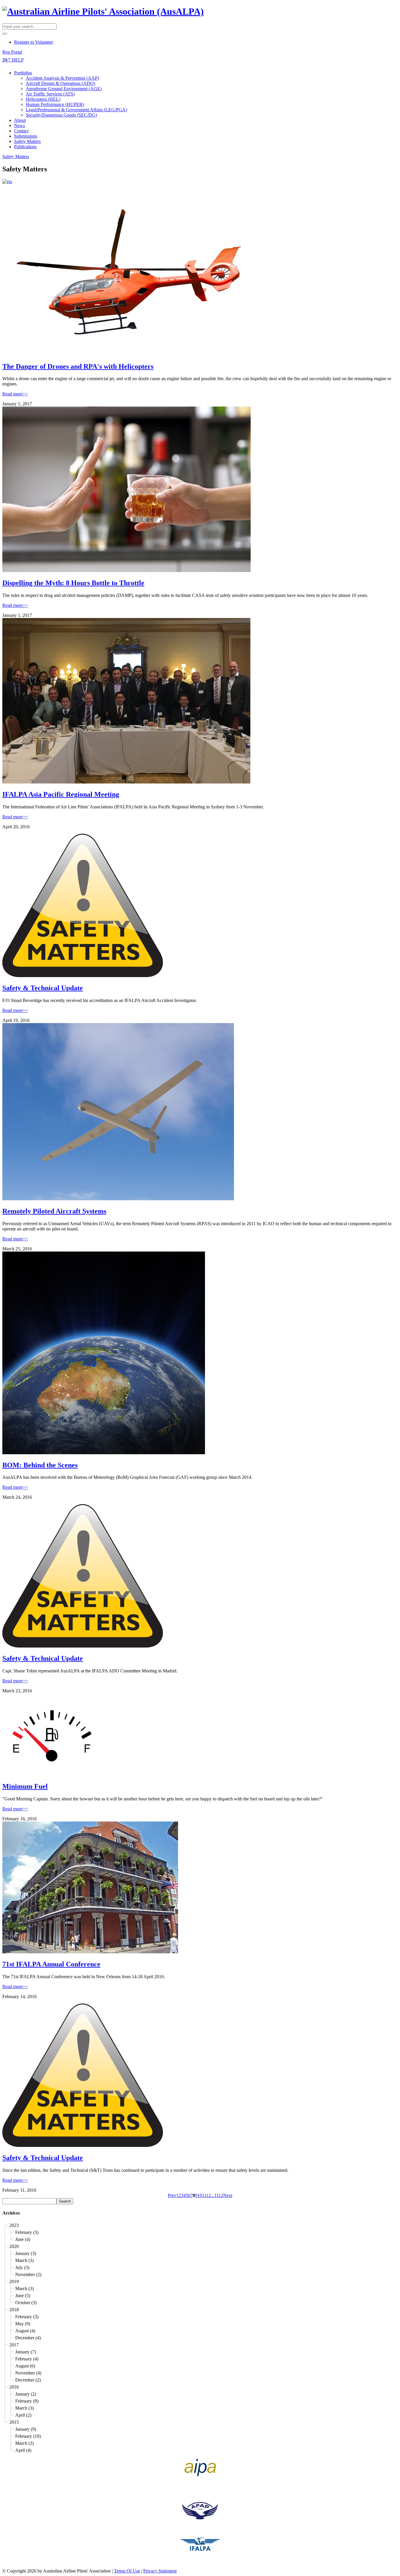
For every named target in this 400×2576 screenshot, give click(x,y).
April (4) (23, 2450)
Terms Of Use (127, 2571)
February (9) (27, 2401)
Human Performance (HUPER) (55, 104)
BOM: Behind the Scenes (40, 1465)
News (19, 126)
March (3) (24, 2260)
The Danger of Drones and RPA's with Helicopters (78, 366)
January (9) (26, 2429)
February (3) (27, 2232)
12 (208, 2195)
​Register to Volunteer (34, 42)
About (20, 120)
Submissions (26, 136)
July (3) (22, 2267)
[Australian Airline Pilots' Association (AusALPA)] (103, 11)
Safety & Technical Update (43, 988)
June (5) (23, 2296)
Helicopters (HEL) (43, 99)
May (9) (23, 2324)
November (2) (28, 2274)
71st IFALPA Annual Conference (51, 1964)
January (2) (26, 2394)
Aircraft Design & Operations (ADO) (60, 83)
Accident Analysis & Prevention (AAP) (62, 78)
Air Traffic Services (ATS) (50, 94)
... (213, 2195)
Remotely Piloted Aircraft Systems (54, 1211)
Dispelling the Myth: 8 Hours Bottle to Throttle (73, 583)
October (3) (26, 2303)
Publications (25, 147)
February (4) (27, 2359)
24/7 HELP (13, 60)
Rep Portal (12, 52)
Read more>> (15, 394)
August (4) (25, 2331)
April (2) (23, 2415)
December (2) (28, 2380)
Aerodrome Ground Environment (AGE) (64, 89)
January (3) (26, 2253)
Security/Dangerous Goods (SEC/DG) (61, 115)
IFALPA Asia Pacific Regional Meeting (61, 794)
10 (200, 2195)
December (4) (28, 2338)
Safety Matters (27, 141)
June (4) (23, 2239)
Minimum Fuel (25, 1786)
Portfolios (23, 73)
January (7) (26, 2352)
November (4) (28, 2373)
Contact (21, 131)
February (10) (28, 2436)
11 (204, 2195)
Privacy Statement (160, 2571)
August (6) (25, 2366)
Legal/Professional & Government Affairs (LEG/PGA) (76, 110)
